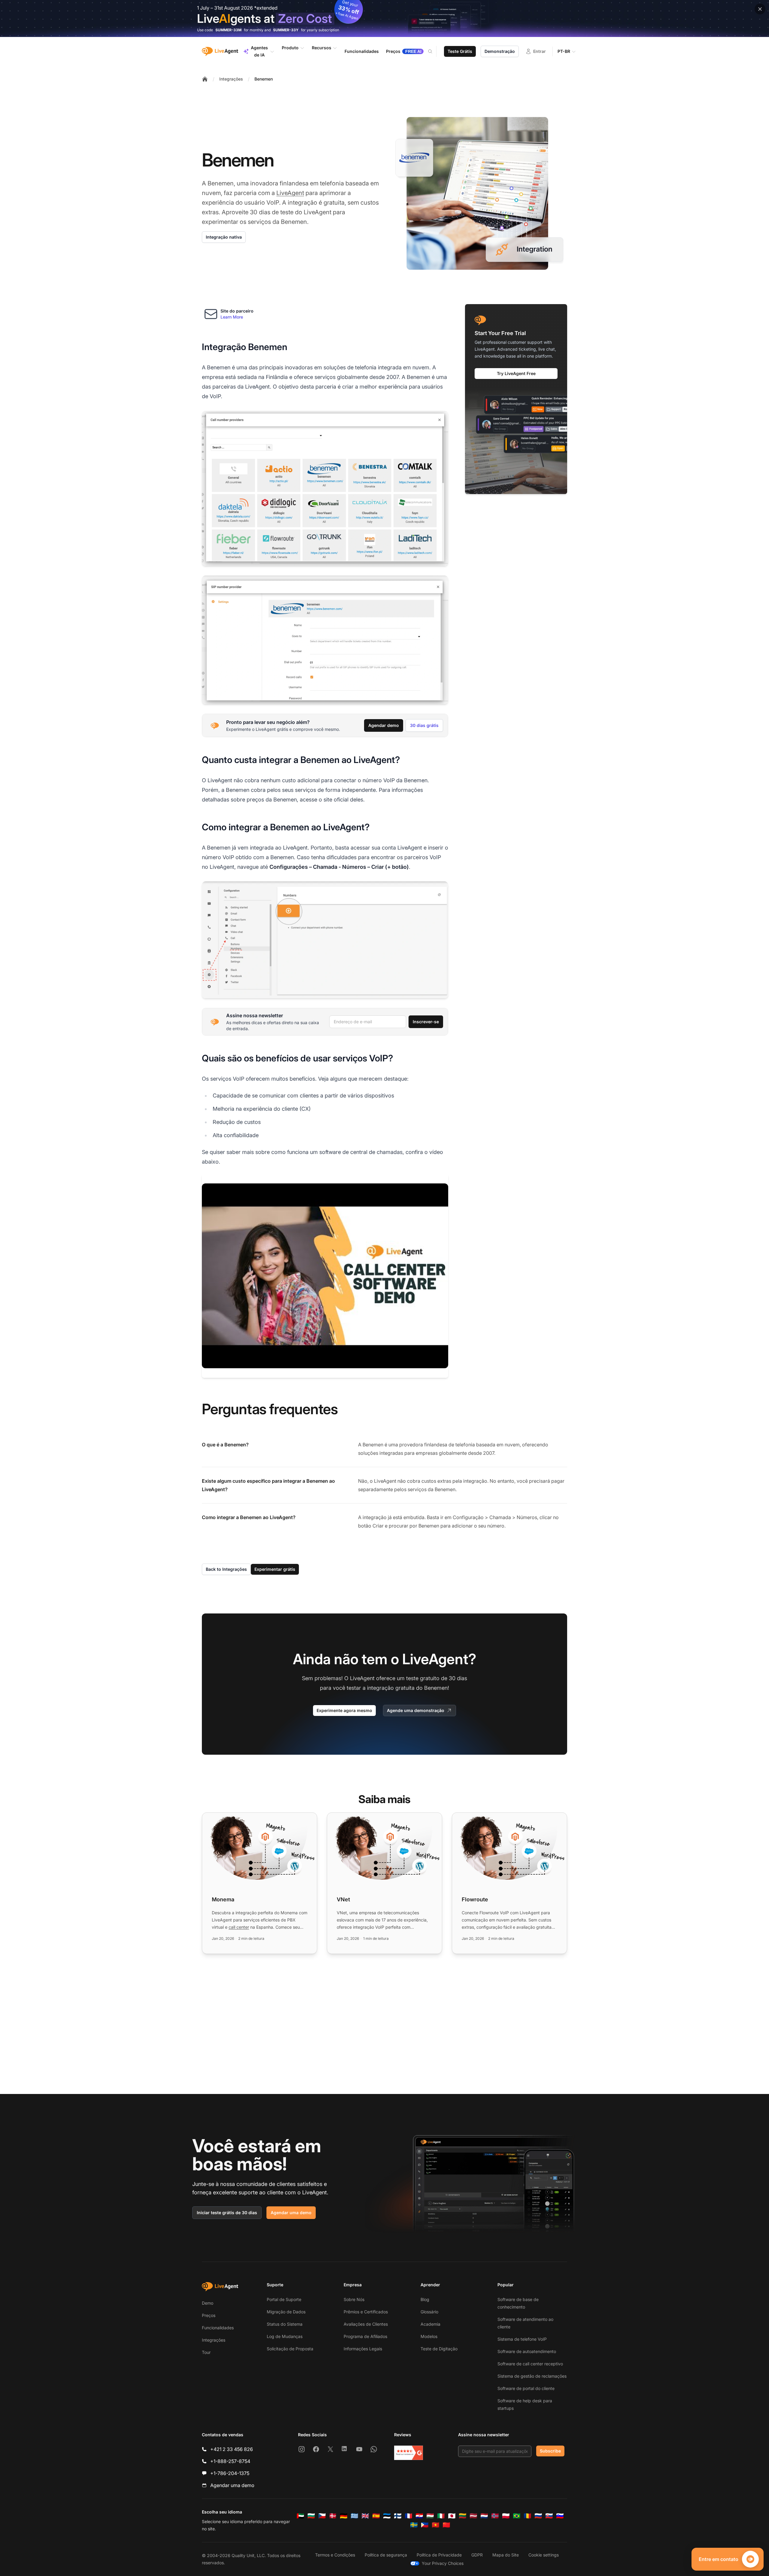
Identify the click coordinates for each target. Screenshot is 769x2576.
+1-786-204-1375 (230, 2473)
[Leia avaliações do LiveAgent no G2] (409, 2453)
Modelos (429, 2336)
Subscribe (550, 2451)
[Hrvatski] (419, 2516)
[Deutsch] (344, 2516)
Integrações (231, 79)
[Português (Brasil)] (517, 2516)
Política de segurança (386, 2555)
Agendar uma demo (291, 2213)
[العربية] (300, 2516)
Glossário (429, 2312)
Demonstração (500, 51)
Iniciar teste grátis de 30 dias (227, 2213)
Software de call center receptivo (530, 2364)
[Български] (311, 2516)
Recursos (322, 48)
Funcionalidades (218, 2328)
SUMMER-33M (228, 30)
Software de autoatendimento (527, 2351)
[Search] (434, 51)
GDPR (477, 2555)
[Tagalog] (425, 2525)
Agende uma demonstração (416, 1710)
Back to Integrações (226, 1569)
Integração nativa (224, 237)
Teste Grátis (460, 51)
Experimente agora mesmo (344, 1710)
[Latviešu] (473, 2516)
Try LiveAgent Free (516, 373)
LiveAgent (290, 193)
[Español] (376, 2516)
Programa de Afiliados (365, 2336)
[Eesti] (387, 2516)
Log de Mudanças (285, 2336)
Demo (208, 2303)
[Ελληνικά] (354, 2516)
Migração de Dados (286, 2312)
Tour (206, 2352)
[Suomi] (398, 2516)
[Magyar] (430, 2516)
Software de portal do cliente (526, 2388)
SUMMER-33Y (286, 30)
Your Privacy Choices (443, 2563)
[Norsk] (495, 2516)
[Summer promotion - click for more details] (384, 18)
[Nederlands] (484, 2516)
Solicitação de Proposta (290, 2349)
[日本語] (452, 2516)
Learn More (232, 317)
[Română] (527, 2516)
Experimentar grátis (275, 1569)
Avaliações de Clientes (366, 2324)
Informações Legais (363, 2349)
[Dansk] (333, 2516)
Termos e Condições (335, 2555)
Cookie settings (544, 2555)
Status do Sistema (285, 2324)
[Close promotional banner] (760, 9)
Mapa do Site (506, 2555)
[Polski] (506, 2516)
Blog (425, 2299)
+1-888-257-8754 (230, 2461)
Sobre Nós (354, 2299)
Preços (209, 2315)
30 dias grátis (424, 725)
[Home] (205, 79)
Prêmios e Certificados (366, 2312)
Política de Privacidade (439, 2555)
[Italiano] (441, 2516)
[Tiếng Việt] (436, 2525)
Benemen (264, 79)
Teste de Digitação (439, 2349)
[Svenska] (414, 2525)
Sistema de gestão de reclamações (532, 2376)
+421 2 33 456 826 (232, 2449)
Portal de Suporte (284, 2299)
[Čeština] (322, 2516)
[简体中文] (446, 2525)
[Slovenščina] (560, 2516)
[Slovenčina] (549, 2516)
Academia (430, 2324)
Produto (290, 48)
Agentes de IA (259, 51)
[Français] (409, 2516)
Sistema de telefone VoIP (522, 2339)
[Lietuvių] (463, 2516)
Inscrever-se (426, 1022)
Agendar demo (384, 725)
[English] (365, 2516)
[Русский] (538, 2516)
